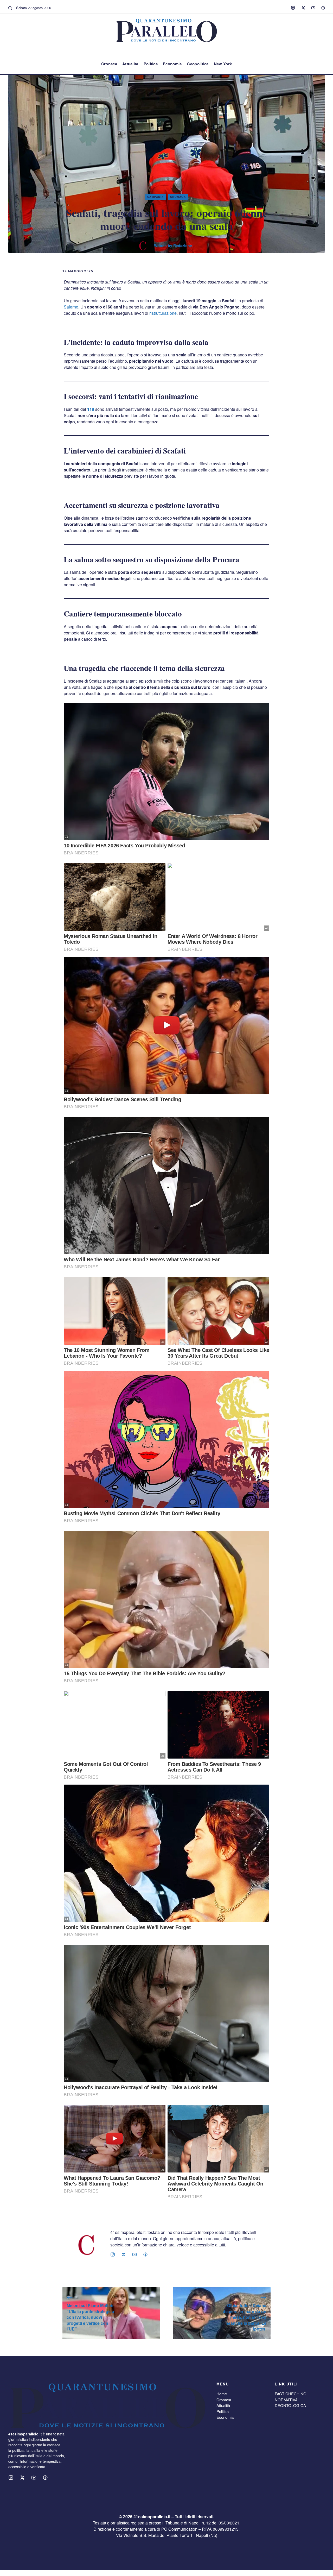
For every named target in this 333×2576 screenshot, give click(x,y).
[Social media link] (293, 8)
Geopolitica (198, 64)
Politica (151, 64)
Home (222, 2394)
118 (91, 409)
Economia (172, 64)
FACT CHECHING (291, 2394)
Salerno (71, 307)
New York (223, 64)
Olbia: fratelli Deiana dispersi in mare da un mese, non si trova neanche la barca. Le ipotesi (245, 2317)
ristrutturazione (163, 313)
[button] (10, 8)
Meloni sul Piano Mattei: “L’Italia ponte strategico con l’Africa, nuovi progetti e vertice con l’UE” (90, 2317)
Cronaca (109, 64)
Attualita (130, 64)
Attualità (223, 2405)
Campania (156, 197)
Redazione (183, 245)
